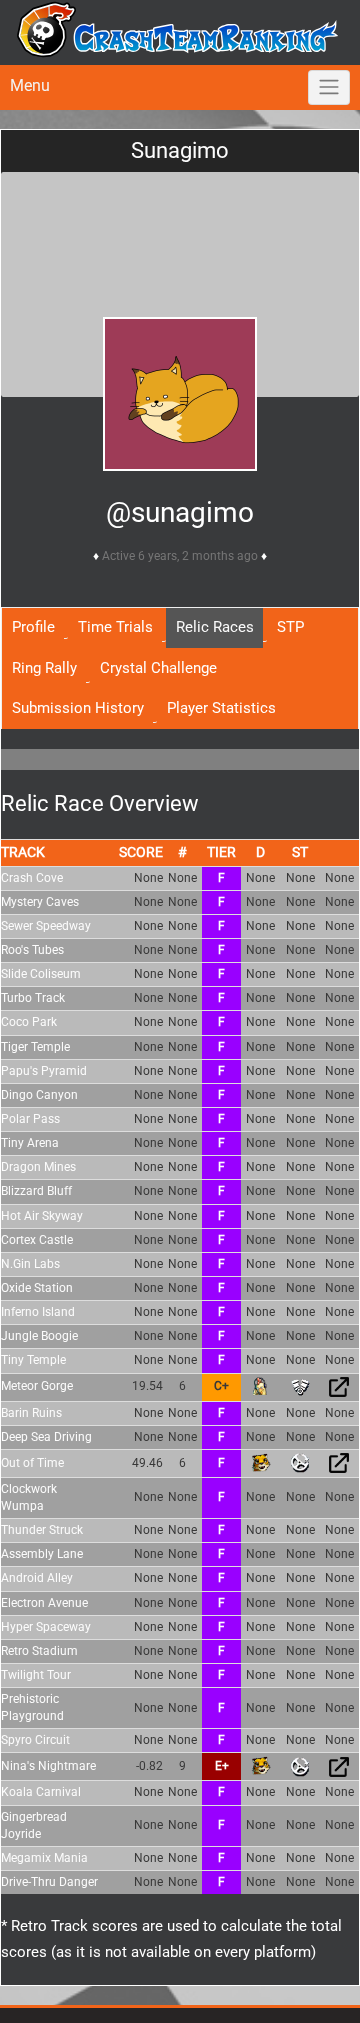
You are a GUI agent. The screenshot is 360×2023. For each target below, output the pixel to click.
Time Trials (115, 627)
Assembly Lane (42, 1554)
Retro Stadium (39, 1651)
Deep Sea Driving (46, 1437)
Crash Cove (32, 878)
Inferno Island (38, 1312)
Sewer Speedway (46, 926)
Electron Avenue (44, 1603)
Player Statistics (221, 708)
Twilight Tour (36, 1675)
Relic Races (215, 627)
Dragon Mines (38, 1167)
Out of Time (32, 1463)
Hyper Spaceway (46, 1627)
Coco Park (29, 1022)
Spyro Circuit (35, 1740)
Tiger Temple (35, 1047)
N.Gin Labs (30, 1264)
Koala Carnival (41, 1792)
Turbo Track (33, 998)
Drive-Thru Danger (49, 1882)
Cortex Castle (37, 1240)
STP (290, 627)
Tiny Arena (30, 1143)
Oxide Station (37, 1288)
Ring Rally (44, 668)
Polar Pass (30, 1119)
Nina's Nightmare (48, 1766)
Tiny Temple (33, 1360)
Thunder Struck (42, 1530)
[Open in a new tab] (339, 1386)
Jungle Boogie (39, 1336)
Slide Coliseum (41, 974)
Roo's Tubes (32, 950)
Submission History (78, 708)
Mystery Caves (40, 902)
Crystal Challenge (158, 668)
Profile (33, 627)
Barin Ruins (31, 1413)
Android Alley (37, 1578)
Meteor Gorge (37, 1386)
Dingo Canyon (39, 1095)
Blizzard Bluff (36, 1191)
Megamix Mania (44, 1858)
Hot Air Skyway (42, 1216)
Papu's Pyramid (44, 1071)
